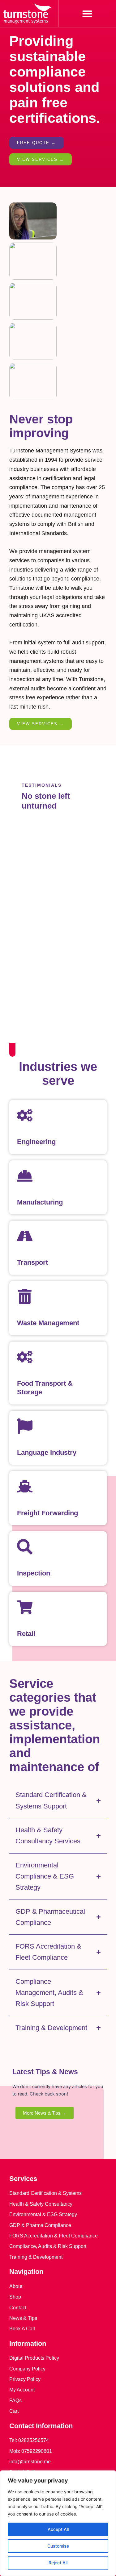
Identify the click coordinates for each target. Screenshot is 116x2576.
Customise (58, 2546)
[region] (58, 2523)
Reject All (58, 2563)
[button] (87, 13)
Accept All (58, 2529)
